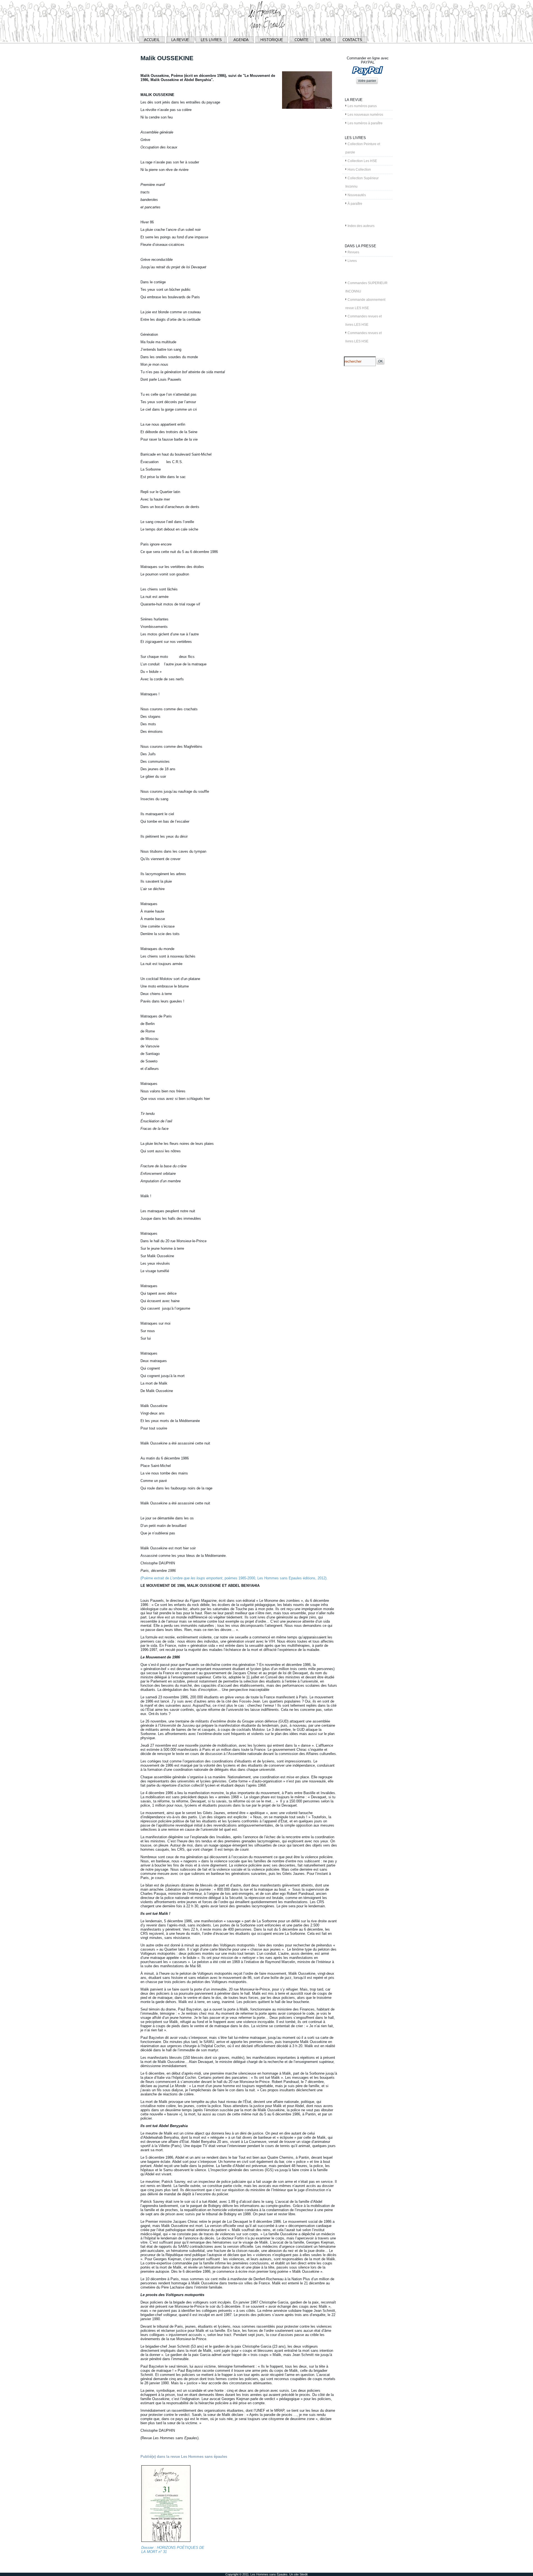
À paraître (355, 204)
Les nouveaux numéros (365, 115)
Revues (353, 252)
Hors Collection (359, 170)
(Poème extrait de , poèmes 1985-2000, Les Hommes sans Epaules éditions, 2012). (234, 1578)
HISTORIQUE (272, 40)
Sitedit (304, 2574)
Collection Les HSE (362, 161)
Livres (352, 261)
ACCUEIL (152, 40)
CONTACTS (352, 40)
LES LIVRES (211, 40)
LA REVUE (180, 40)
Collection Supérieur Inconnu (362, 182)
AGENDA (241, 40)
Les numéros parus (362, 106)
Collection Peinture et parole (363, 148)
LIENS (326, 40)
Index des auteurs (361, 226)
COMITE (302, 40)
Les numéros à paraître (365, 123)
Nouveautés (357, 195)
